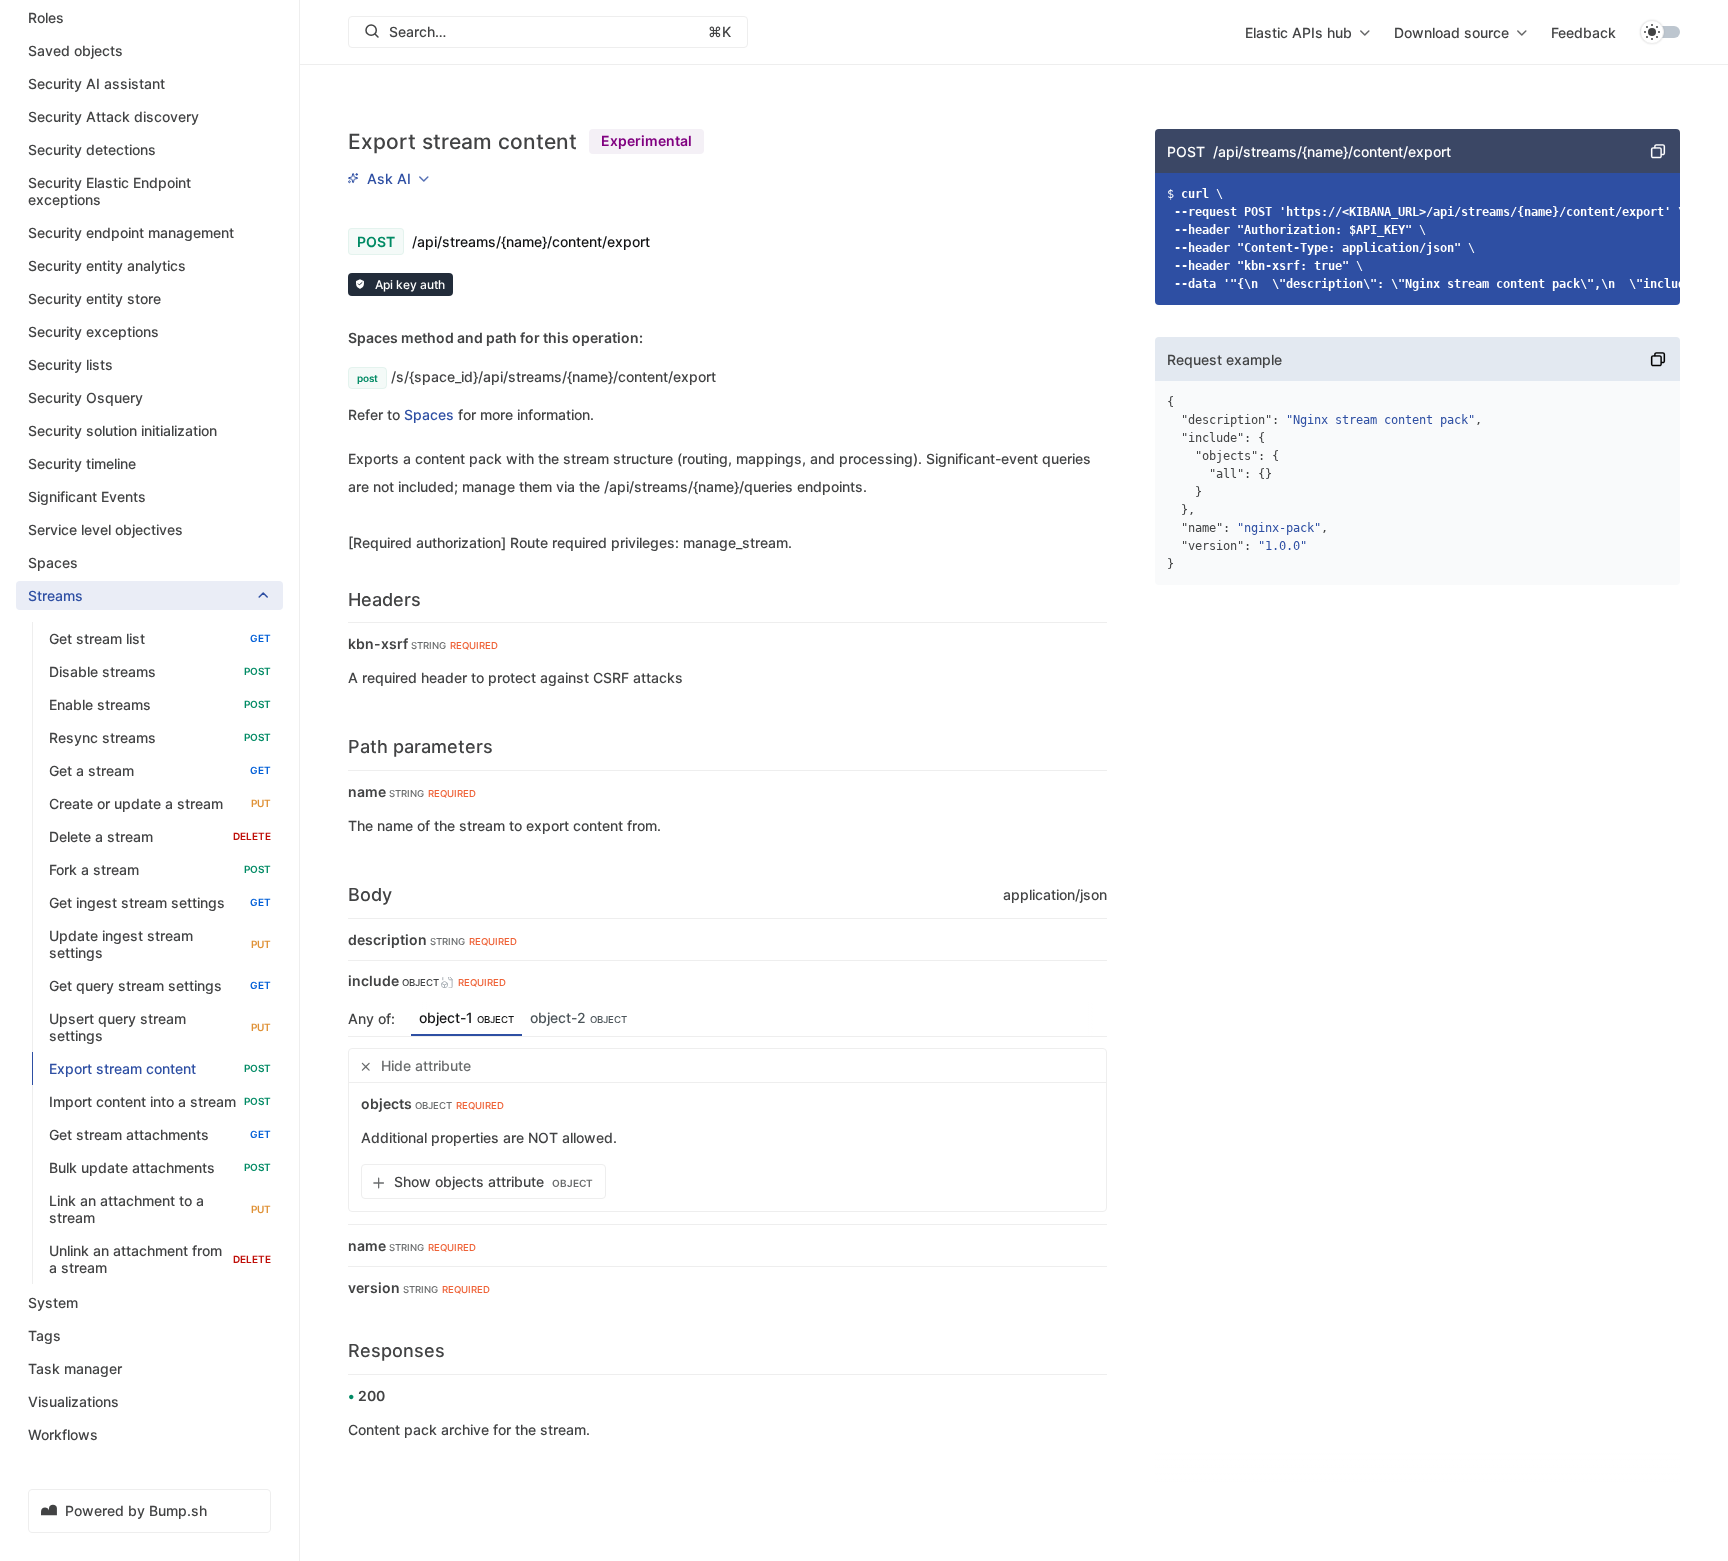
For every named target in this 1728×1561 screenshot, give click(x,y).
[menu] (1307, 32)
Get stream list (160, 638)
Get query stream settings (160, 985)
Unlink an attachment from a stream (160, 1259)
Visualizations (73, 1401)
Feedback (1583, 32)
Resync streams (160, 737)
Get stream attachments (160, 1134)
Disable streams (160, 671)
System (53, 1302)
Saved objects (75, 50)
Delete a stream (160, 836)
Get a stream (160, 770)
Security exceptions (93, 331)
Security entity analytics (107, 265)
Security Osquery (85, 397)
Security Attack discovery (113, 116)
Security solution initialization (122, 430)
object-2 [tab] (578, 1017)
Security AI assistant (96, 83)
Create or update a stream (160, 803)
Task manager (75, 1368)
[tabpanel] (727, 1130)
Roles (46, 17)
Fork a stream (160, 869)
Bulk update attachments (160, 1167)
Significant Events (87, 496)
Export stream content (160, 1068)
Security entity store (94, 298)
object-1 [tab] (466, 1017)
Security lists (70, 364)
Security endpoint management (131, 232)
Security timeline (82, 463)
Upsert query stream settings (160, 1027)
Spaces (53, 562)
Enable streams (160, 704)
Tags (44, 1335)
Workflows (63, 1434)
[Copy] (1658, 151)
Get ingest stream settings (160, 902)
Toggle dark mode (1660, 32)
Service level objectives (105, 529)
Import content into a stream (160, 1101)
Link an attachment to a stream (160, 1209)
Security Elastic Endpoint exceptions (109, 191)
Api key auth (408, 284)
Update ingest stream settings (160, 944)
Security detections (92, 149)
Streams (55, 595)
